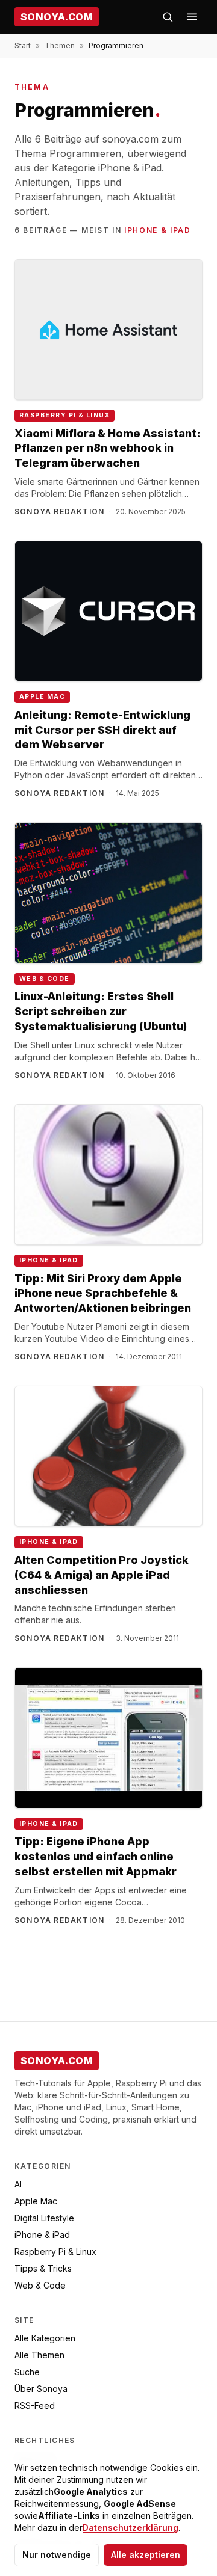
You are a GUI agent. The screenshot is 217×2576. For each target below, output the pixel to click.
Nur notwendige (57, 2555)
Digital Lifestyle (44, 2218)
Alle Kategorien (45, 2338)
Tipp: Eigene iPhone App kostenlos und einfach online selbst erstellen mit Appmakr (96, 1856)
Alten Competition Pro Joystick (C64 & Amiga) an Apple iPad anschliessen (102, 1575)
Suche (27, 2372)
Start (23, 45)
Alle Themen (39, 2355)
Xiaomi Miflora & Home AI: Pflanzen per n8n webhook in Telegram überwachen (108, 448)
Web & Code (45, 979)
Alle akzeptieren (146, 2555)
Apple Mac (42, 697)
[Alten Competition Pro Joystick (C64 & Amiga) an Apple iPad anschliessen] (108, 1456)
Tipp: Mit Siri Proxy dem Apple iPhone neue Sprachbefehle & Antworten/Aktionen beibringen (103, 1293)
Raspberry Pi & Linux (64, 415)
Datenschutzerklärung (131, 2528)
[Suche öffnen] (168, 17)
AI (18, 2184)
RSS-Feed (35, 2405)
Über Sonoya (41, 2389)
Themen (60, 45)
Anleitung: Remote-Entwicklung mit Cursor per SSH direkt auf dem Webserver (102, 730)
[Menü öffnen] (192, 17)
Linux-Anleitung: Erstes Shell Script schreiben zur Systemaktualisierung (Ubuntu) (101, 1011)
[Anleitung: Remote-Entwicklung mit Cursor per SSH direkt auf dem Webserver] (108, 611)
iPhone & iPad (158, 230)
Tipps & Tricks (43, 2268)
